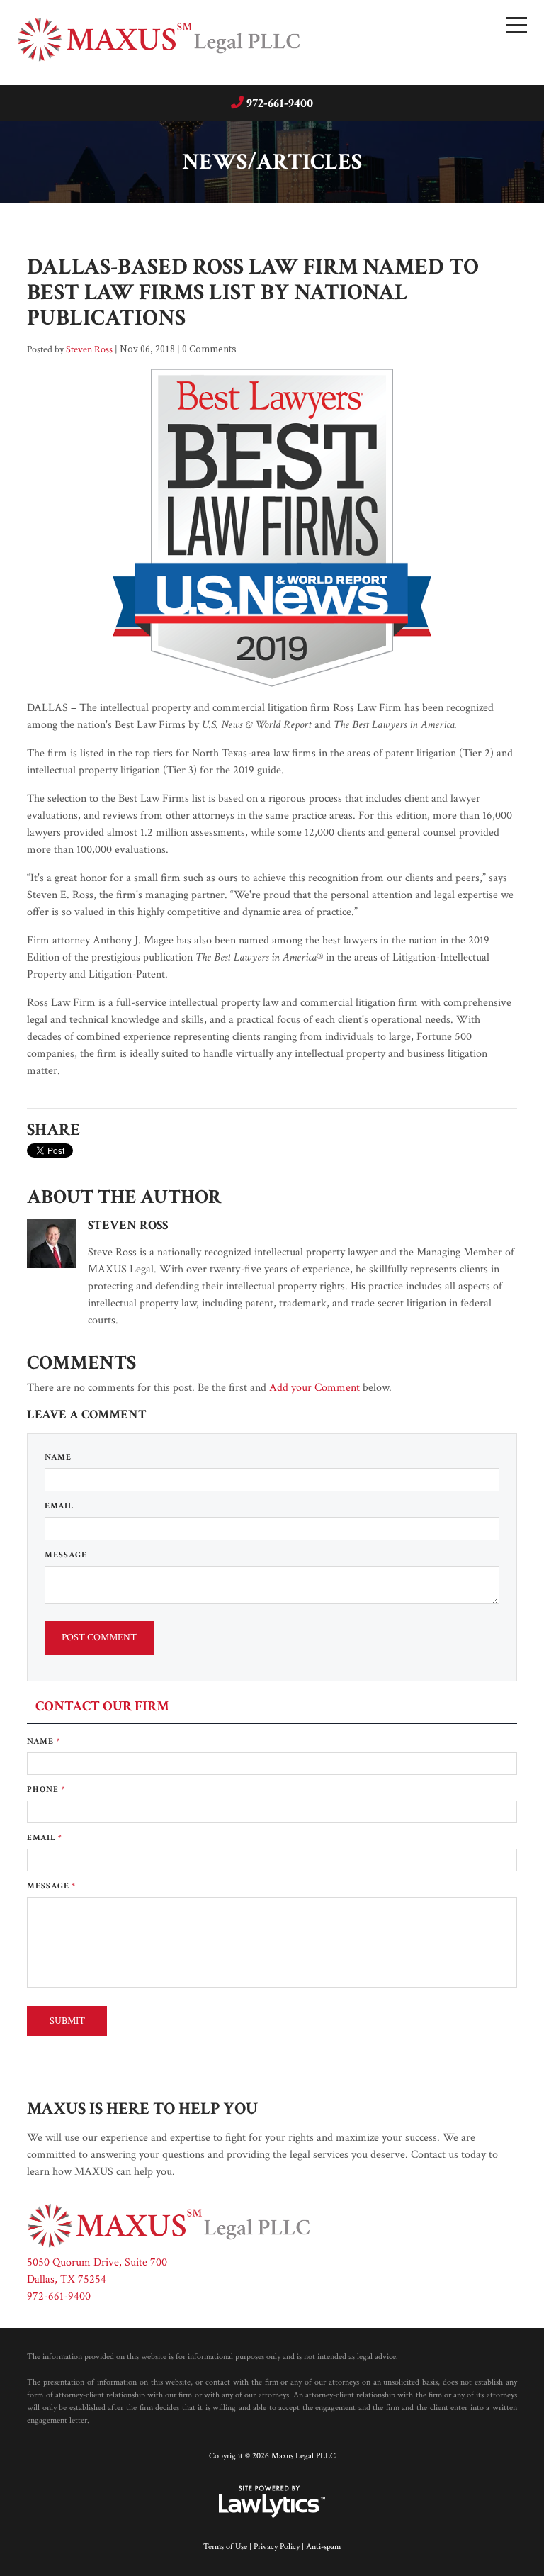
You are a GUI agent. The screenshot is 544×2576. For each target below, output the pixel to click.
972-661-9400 (280, 103)
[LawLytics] (272, 2502)
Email (59, 1506)
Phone (46, 1790)
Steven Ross (89, 349)
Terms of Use (225, 2547)
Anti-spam (323, 2547)
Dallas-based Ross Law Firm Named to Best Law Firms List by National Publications (253, 292)
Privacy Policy (277, 2547)
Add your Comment (314, 1388)
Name (58, 1457)
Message (66, 1555)
